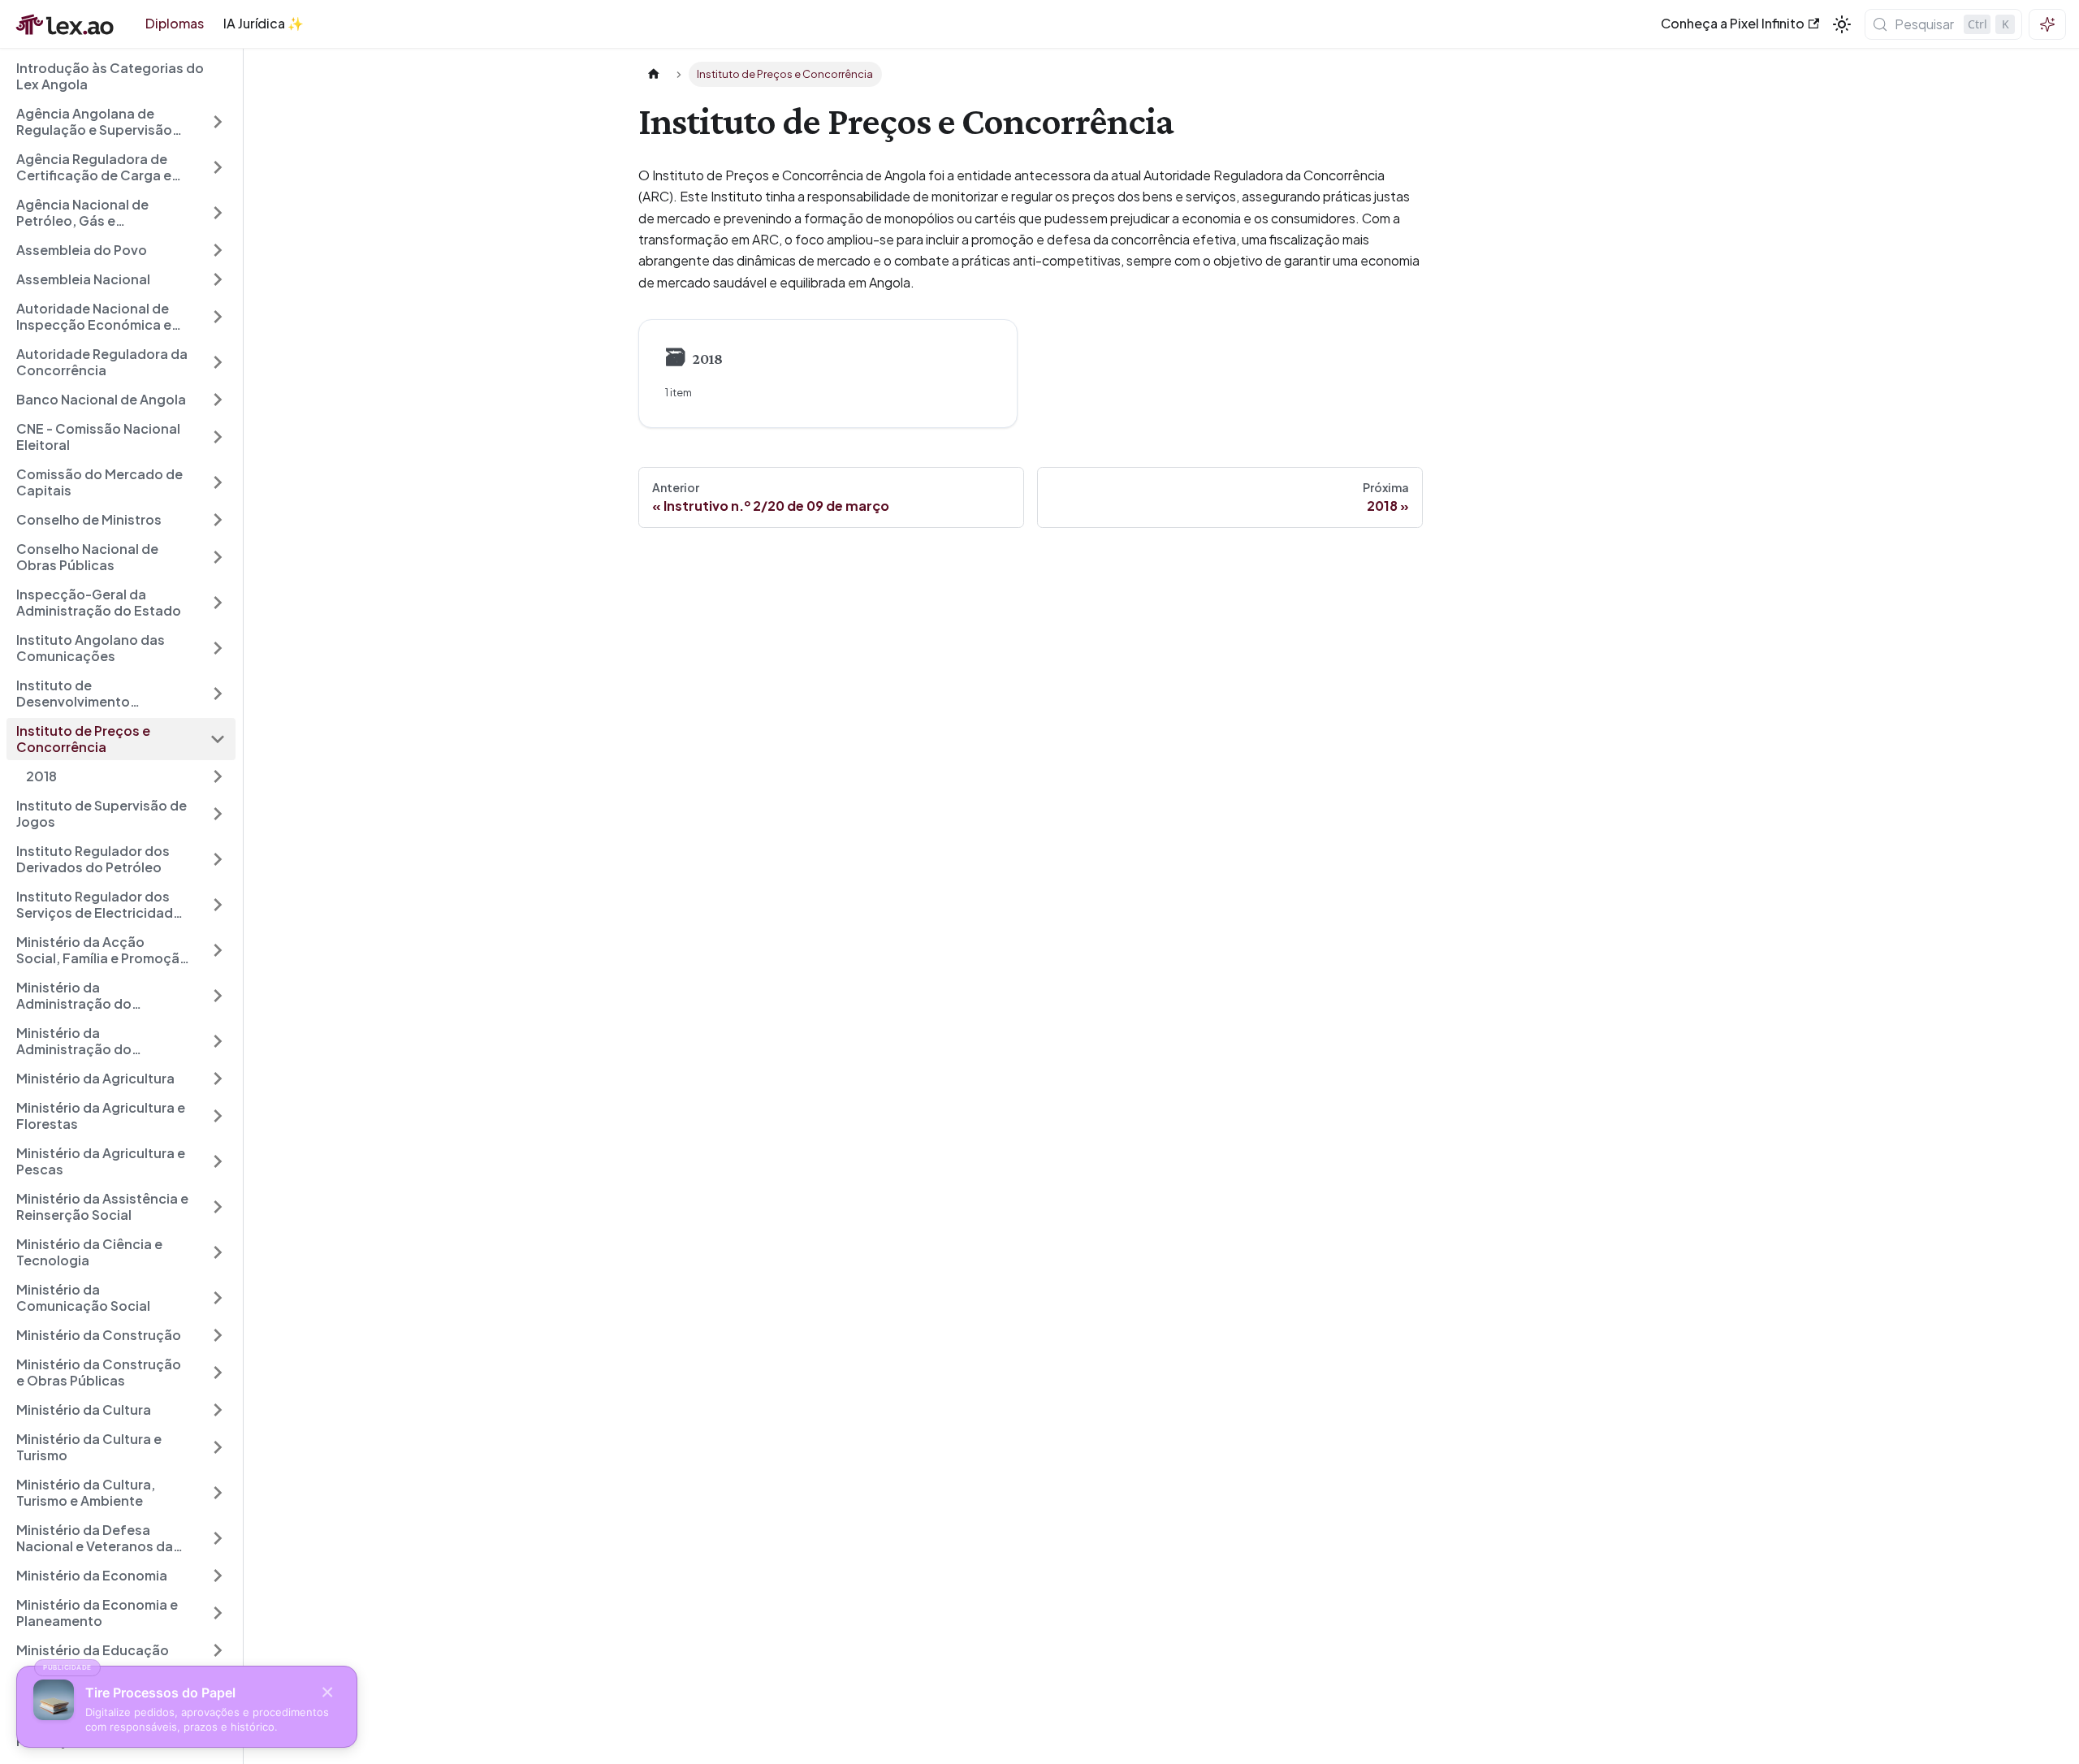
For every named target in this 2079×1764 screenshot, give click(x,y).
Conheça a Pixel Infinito (1733, 23)
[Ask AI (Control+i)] (2047, 24)
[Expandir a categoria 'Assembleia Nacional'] (218, 279)
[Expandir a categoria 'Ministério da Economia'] (218, 1576)
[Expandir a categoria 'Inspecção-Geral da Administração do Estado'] (218, 603)
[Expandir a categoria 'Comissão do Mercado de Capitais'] (218, 482)
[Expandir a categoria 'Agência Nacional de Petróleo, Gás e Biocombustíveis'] (218, 213)
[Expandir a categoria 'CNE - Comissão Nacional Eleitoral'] (218, 437)
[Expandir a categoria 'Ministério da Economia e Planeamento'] (218, 1613)
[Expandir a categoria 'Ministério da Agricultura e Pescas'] (218, 1161)
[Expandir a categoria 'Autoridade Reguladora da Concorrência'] (218, 362)
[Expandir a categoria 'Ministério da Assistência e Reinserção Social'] (218, 1207)
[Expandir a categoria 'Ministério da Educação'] (218, 1650)
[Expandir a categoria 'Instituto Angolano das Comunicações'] (218, 648)
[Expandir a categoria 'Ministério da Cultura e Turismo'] (218, 1447)
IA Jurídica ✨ (264, 23)
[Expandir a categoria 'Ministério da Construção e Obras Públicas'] (218, 1373)
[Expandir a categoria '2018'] (218, 776)
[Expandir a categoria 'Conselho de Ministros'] (218, 520)
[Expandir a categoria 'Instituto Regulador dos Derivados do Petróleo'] (218, 859)
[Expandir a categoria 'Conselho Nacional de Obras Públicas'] (218, 557)
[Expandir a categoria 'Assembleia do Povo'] (218, 250)
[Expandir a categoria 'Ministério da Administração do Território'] (218, 996)
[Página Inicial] (654, 74)
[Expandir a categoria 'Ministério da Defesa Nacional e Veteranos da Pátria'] (218, 1538)
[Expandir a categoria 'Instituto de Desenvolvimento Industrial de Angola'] (218, 694)
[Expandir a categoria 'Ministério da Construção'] (218, 1335)
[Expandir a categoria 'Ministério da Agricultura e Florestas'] (218, 1116)
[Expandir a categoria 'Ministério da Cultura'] (218, 1410)
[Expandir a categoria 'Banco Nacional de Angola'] (218, 400)
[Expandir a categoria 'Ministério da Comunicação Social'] (218, 1298)
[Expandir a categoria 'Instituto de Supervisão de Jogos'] (218, 814)
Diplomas (175, 23)
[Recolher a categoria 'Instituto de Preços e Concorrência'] (218, 739)
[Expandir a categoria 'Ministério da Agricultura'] (218, 1079)
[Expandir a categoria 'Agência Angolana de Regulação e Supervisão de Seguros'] (218, 122)
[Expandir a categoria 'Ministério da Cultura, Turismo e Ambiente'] (218, 1493)
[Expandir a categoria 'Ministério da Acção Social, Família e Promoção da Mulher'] (218, 950)
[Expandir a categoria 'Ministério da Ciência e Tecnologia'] (218, 1252)
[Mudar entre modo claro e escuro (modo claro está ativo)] (1842, 24)
